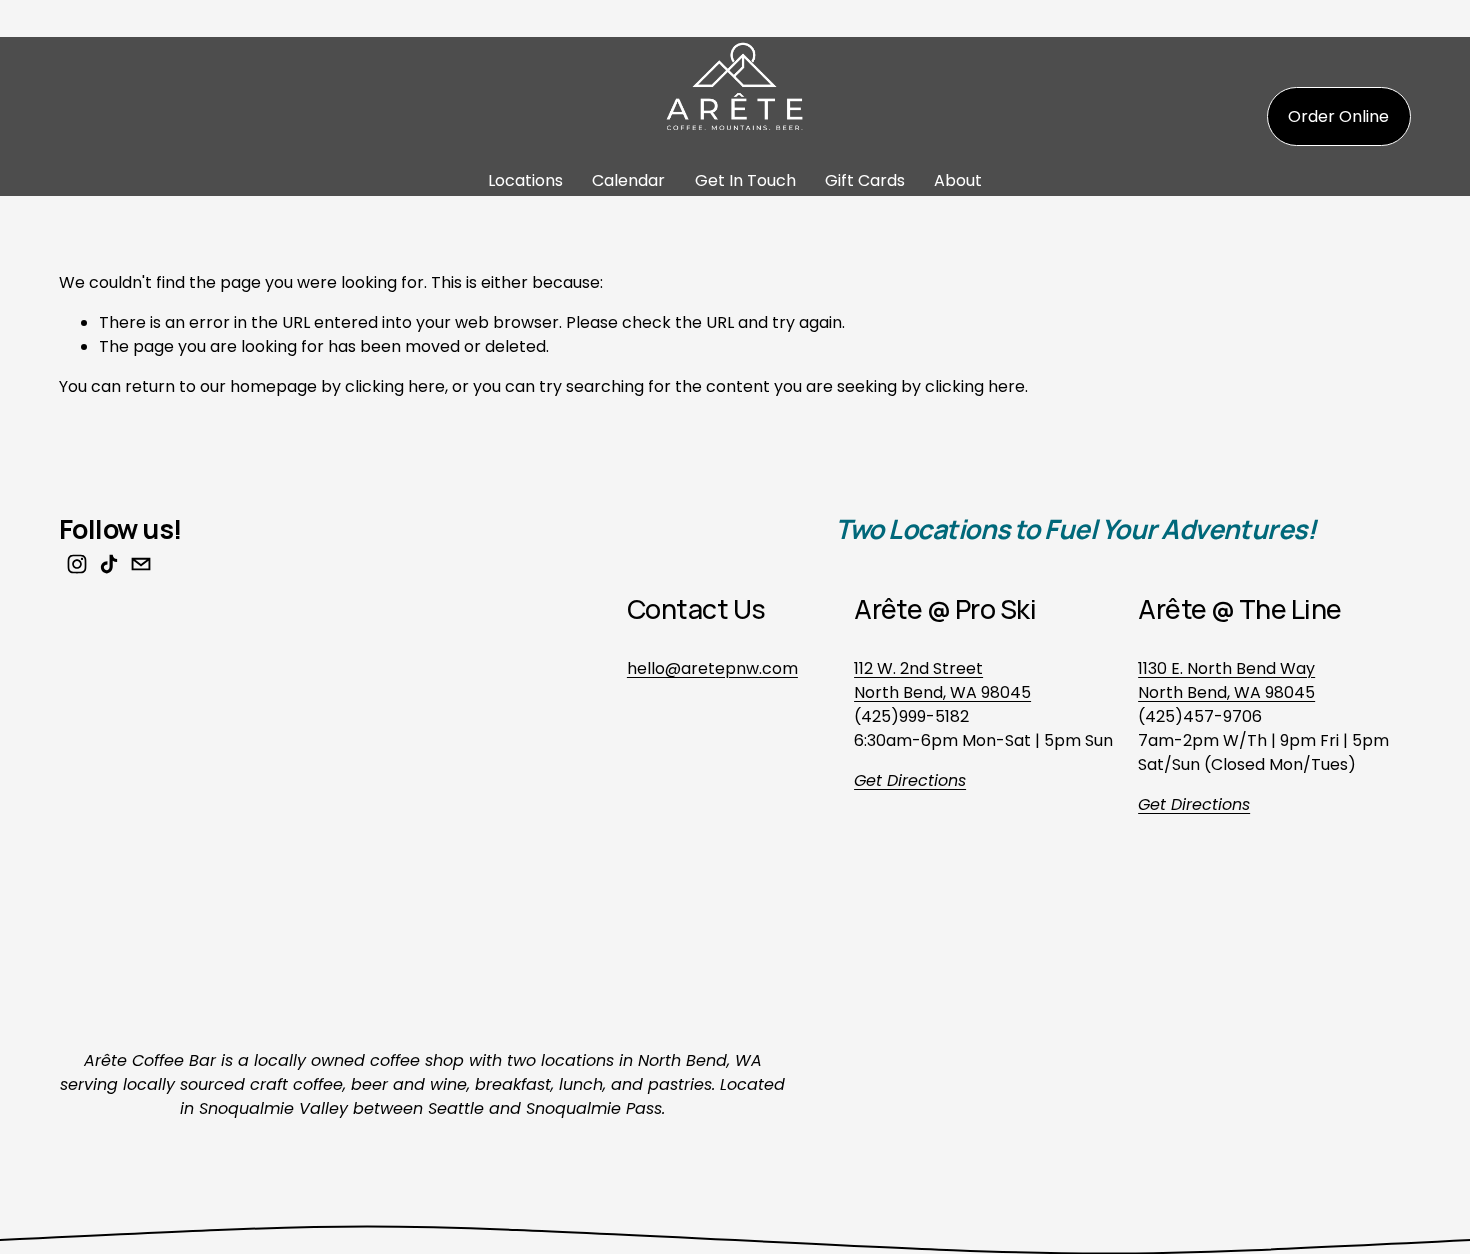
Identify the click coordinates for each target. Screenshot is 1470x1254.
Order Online (1338, 116)
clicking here (395, 386)
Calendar (628, 180)
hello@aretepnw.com (712, 668)
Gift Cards (865, 180)
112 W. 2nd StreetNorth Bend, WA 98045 (942, 680)
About (958, 180)
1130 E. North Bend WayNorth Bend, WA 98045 (1226, 680)
